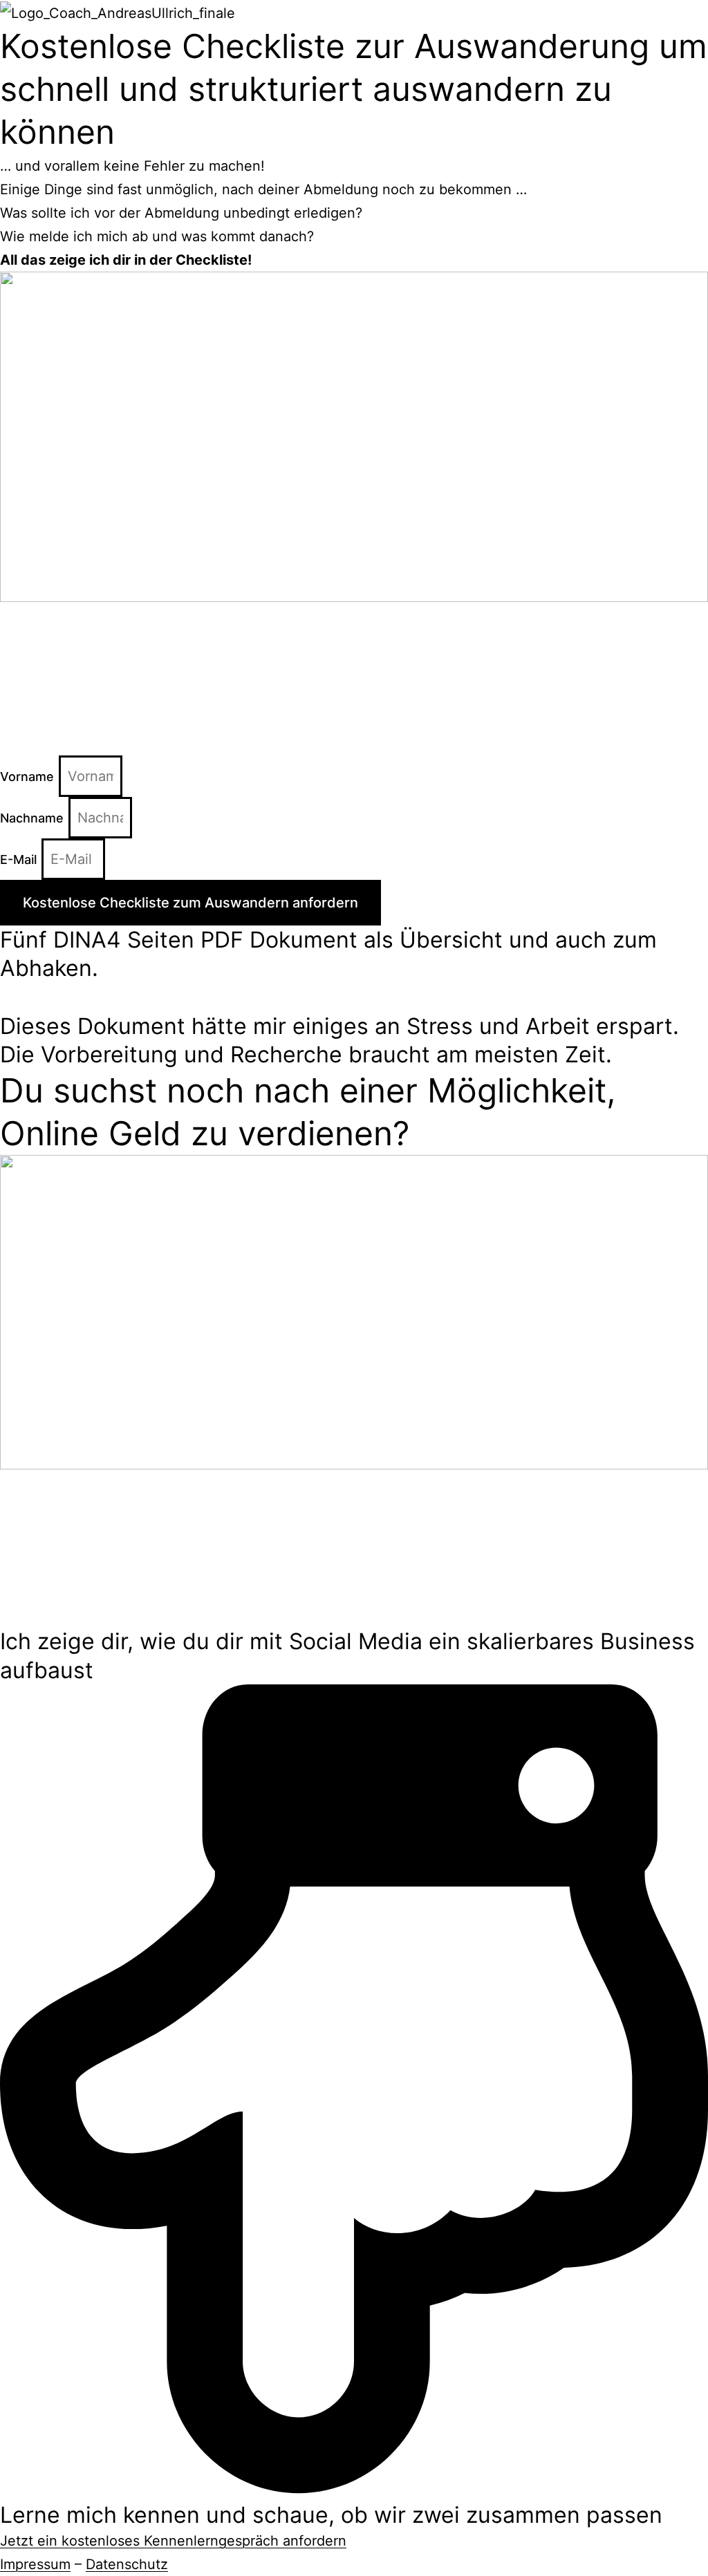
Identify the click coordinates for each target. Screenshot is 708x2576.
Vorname (29, 777)
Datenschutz (127, 2564)
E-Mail (20, 859)
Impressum (35, 2564)
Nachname (34, 818)
